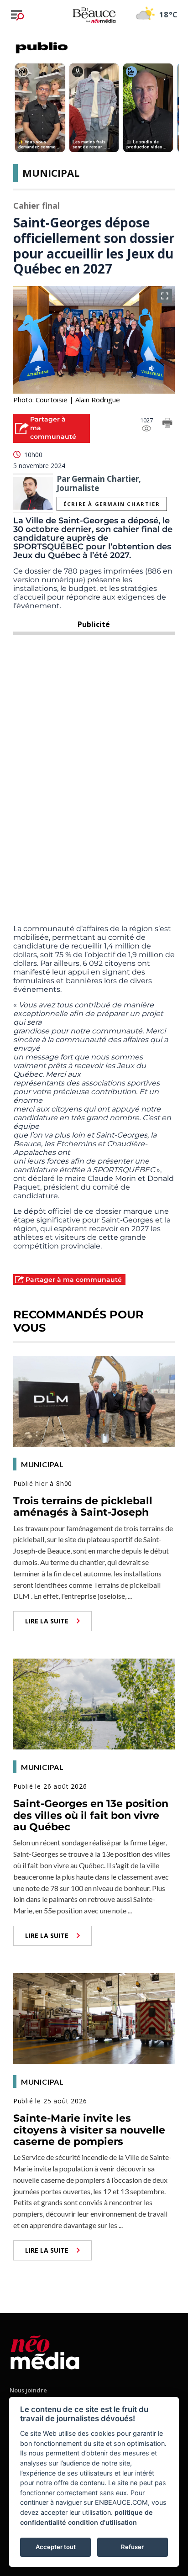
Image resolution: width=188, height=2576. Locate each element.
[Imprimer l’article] (167, 424)
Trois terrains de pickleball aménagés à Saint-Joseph (83, 1507)
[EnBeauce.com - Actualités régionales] (94, 15)
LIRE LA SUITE (47, 1621)
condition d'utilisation (102, 2522)
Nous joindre (28, 2390)
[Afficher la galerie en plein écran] (165, 296)
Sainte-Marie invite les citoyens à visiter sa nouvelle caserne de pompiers (89, 2130)
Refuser (132, 2547)
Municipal (51, 173)
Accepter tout (56, 2547)
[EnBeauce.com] (45, 2351)
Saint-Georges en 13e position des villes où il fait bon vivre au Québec (91, 1815)
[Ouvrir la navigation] (17, 15)
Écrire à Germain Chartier (112, 504)
